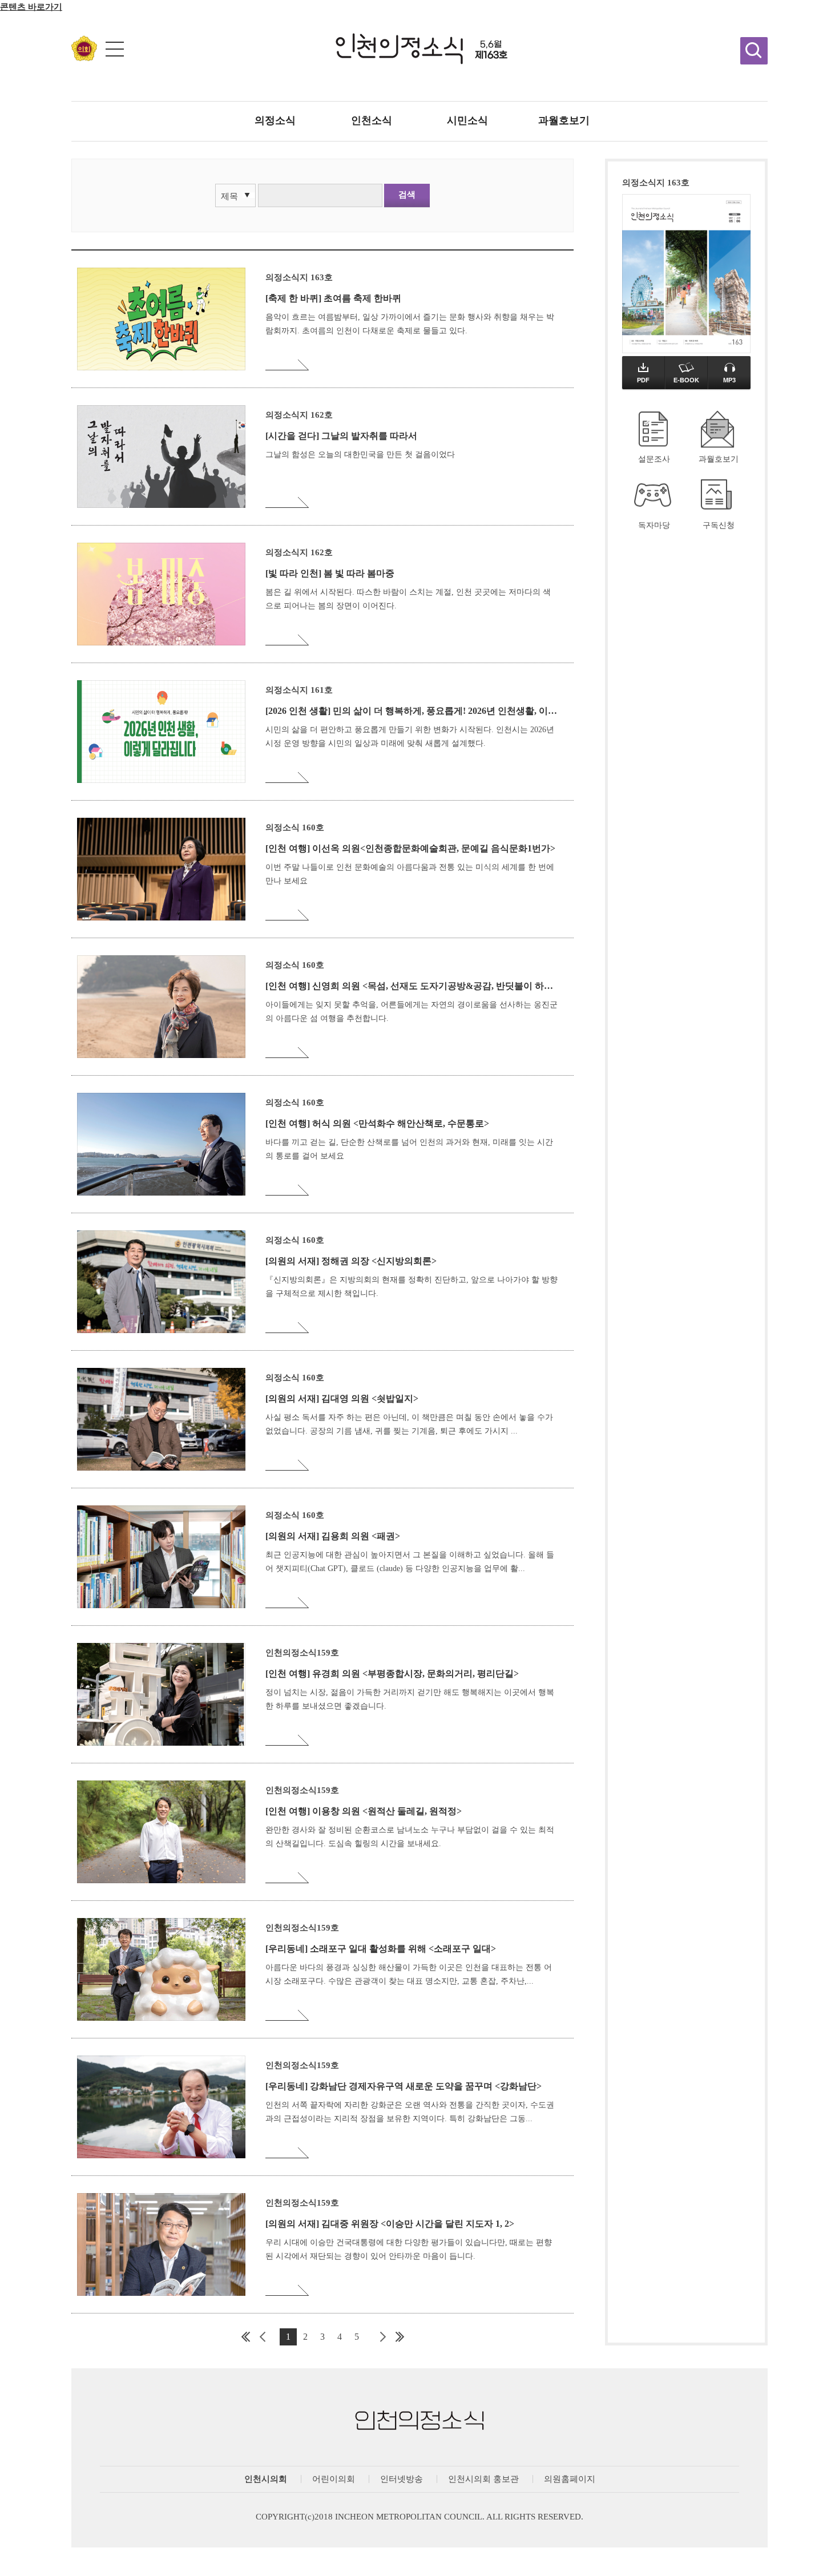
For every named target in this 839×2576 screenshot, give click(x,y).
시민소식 (467, 120)
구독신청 (719, 525)
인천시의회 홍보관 (483, 2479)
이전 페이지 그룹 (263, 2337)
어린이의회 (334, 2479)
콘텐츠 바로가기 (31, 7)
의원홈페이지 (570, 2479)
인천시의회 (266, 2479)
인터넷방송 (402, 2479)
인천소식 (372, 120)
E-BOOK (686, 380)
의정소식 (275, 120)
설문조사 (654, 459)
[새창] (84, 58)
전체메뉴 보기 (115, 49)
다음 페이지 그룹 (382, 2337)
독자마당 (654, 525)
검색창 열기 (754, 51)
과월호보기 (564, 120)
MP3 (729, 380)
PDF (643, 380)
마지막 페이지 (400, 2337)
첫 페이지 (245, 2337)
